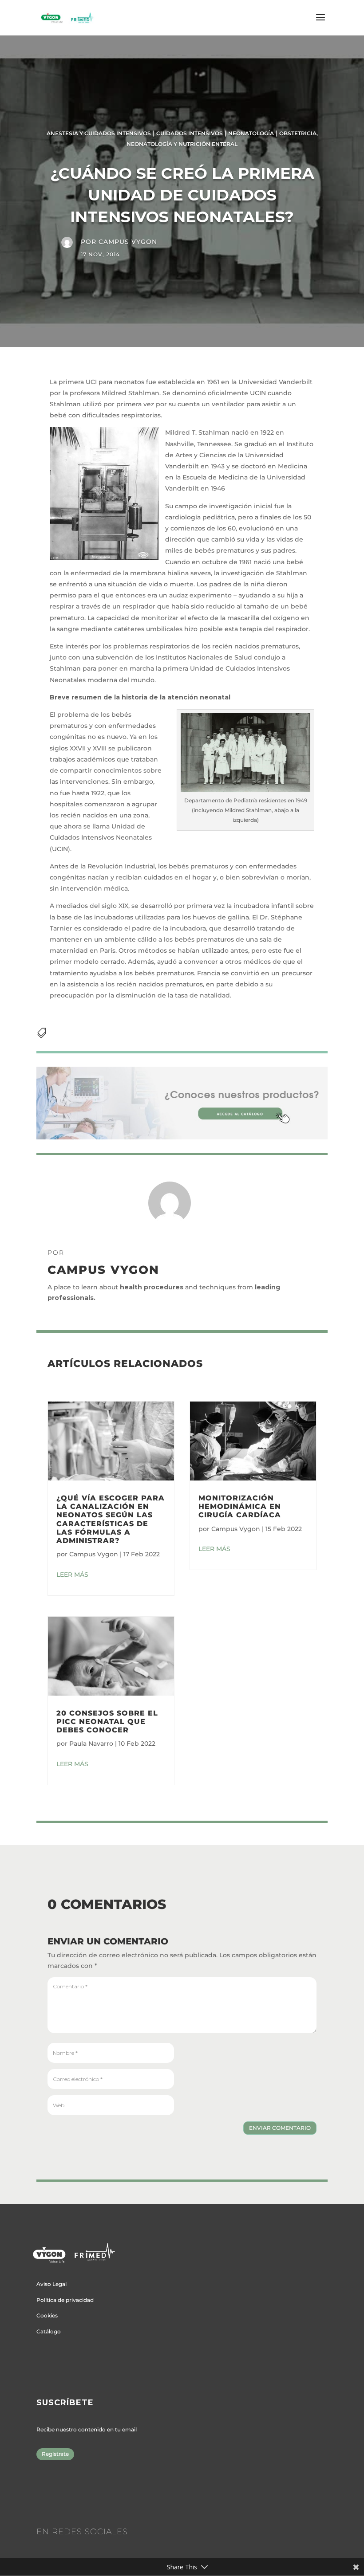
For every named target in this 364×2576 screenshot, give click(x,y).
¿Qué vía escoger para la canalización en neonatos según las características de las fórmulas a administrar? (111, 1519)
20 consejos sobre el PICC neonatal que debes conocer (107, 1722)
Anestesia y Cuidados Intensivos (99, 133)
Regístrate (55, 2454)
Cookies (47, 2315)
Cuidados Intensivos (190, 133)
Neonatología (251, 133)
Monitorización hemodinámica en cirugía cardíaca (240, 1506)
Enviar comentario (280, 2128)
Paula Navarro (91, 1744)
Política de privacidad (65, 2300)
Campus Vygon (128, 242)
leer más (72, 1575)
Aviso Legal (51, 2284)
